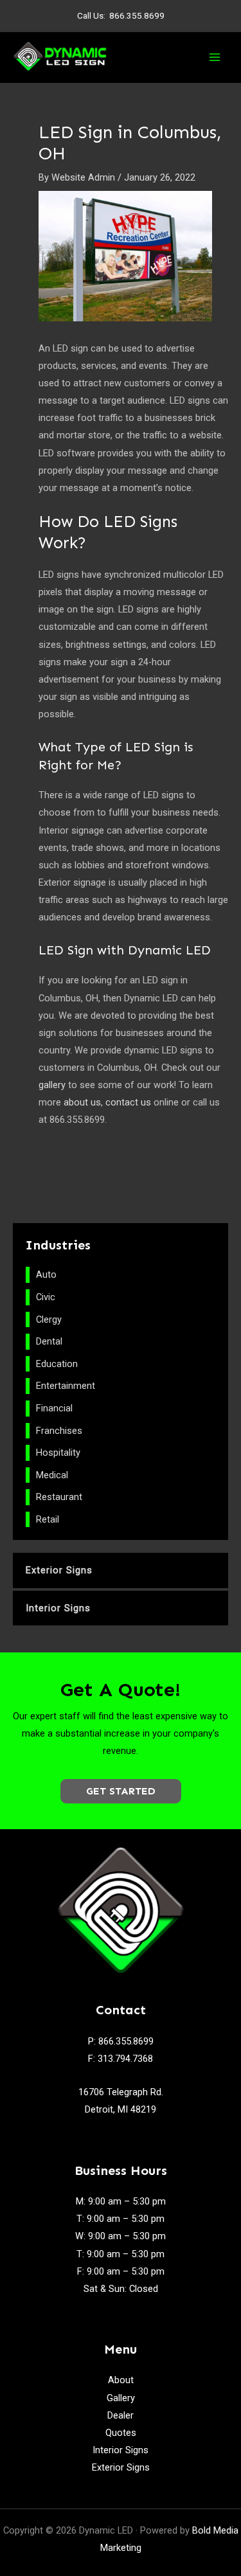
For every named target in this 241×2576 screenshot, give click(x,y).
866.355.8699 (137, 15)
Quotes (121, 2433)
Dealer (121, 2415)
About (121, 2380)
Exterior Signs (121, 2467)
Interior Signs (121, 2450)
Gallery (121, 2398)
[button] (121, 1791)
